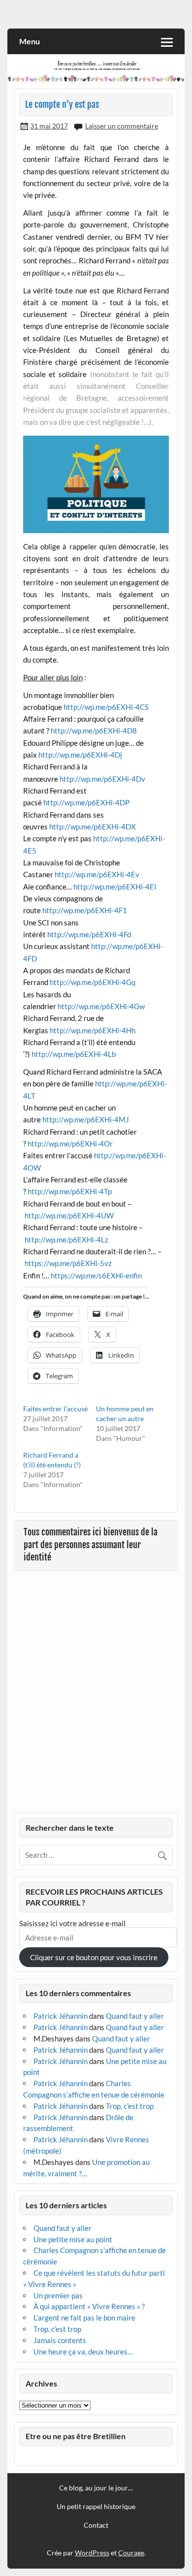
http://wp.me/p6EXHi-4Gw (101, 1006)
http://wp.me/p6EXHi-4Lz (66, 1240)
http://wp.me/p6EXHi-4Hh (93, 1030)
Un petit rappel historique (96, 2507)
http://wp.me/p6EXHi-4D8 (94, 731)
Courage (131, 2553)
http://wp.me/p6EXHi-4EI (115, 887)
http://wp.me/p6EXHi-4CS (106, 707)
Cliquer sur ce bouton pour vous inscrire (94, 1957)
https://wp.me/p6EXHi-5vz (68, 1263)
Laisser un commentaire (122, 126)
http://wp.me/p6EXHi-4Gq (93, 982)
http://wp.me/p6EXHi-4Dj (80, 755)
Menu (30, 41)
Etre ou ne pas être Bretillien (76, 2436)
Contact (96, 2525)
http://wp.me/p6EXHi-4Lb (74, 1054)
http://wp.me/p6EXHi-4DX (93, 827)
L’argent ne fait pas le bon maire (84, 2318)
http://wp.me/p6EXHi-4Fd (88, 934)
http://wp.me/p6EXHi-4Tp (70, 1191)
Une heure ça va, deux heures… (83, 2352)
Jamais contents (60, 2340)
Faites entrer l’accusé (55, 1409)
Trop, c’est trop (130, 2106)
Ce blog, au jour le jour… (96, 2488)
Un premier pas (58, 2295)
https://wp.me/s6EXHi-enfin (96, 1275)
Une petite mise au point (73, 2239)
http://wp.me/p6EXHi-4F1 (85, 910)
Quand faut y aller (135, 2016)
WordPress (92, 2553)
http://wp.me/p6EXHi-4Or (70, 1144)
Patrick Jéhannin (61, 2016)
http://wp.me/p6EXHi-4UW (69, 1215)
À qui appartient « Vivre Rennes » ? (89, 2306)
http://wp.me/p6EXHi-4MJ (86, 1119)
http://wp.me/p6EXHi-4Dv (102, 779)
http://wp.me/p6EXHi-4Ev (97, 874)
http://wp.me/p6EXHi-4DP (86, 802)
